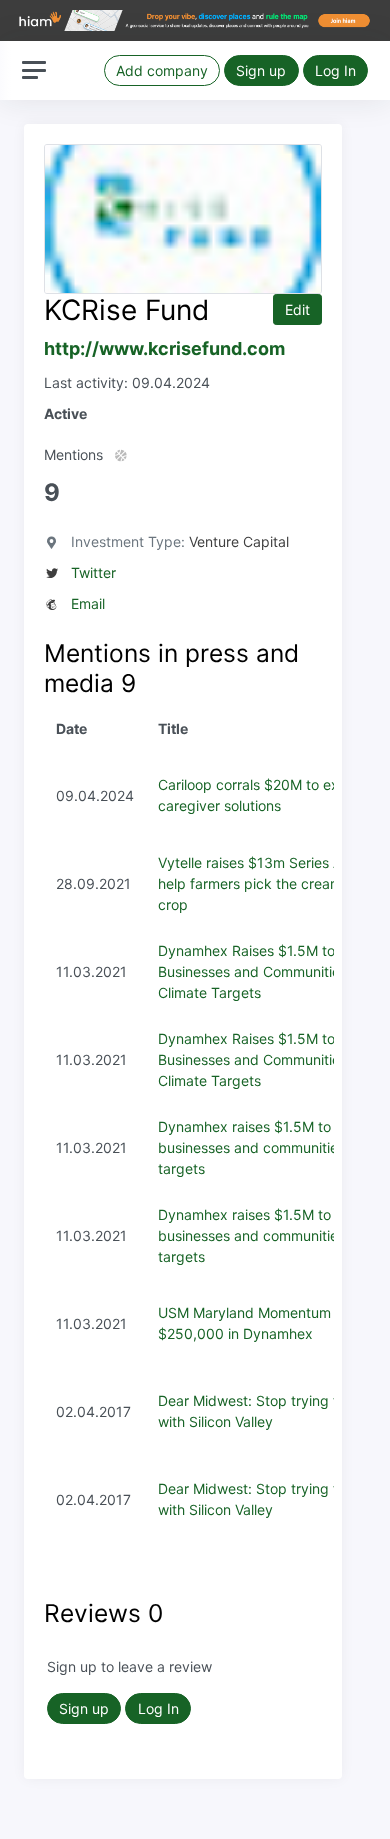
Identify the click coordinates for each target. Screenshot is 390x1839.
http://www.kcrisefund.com (164, 348)
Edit (297, 309)
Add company (162, 70)
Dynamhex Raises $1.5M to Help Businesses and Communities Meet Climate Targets (271, 971)
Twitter (93, 572)
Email (88, 603)
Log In (335, 70)
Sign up (261, 70)
